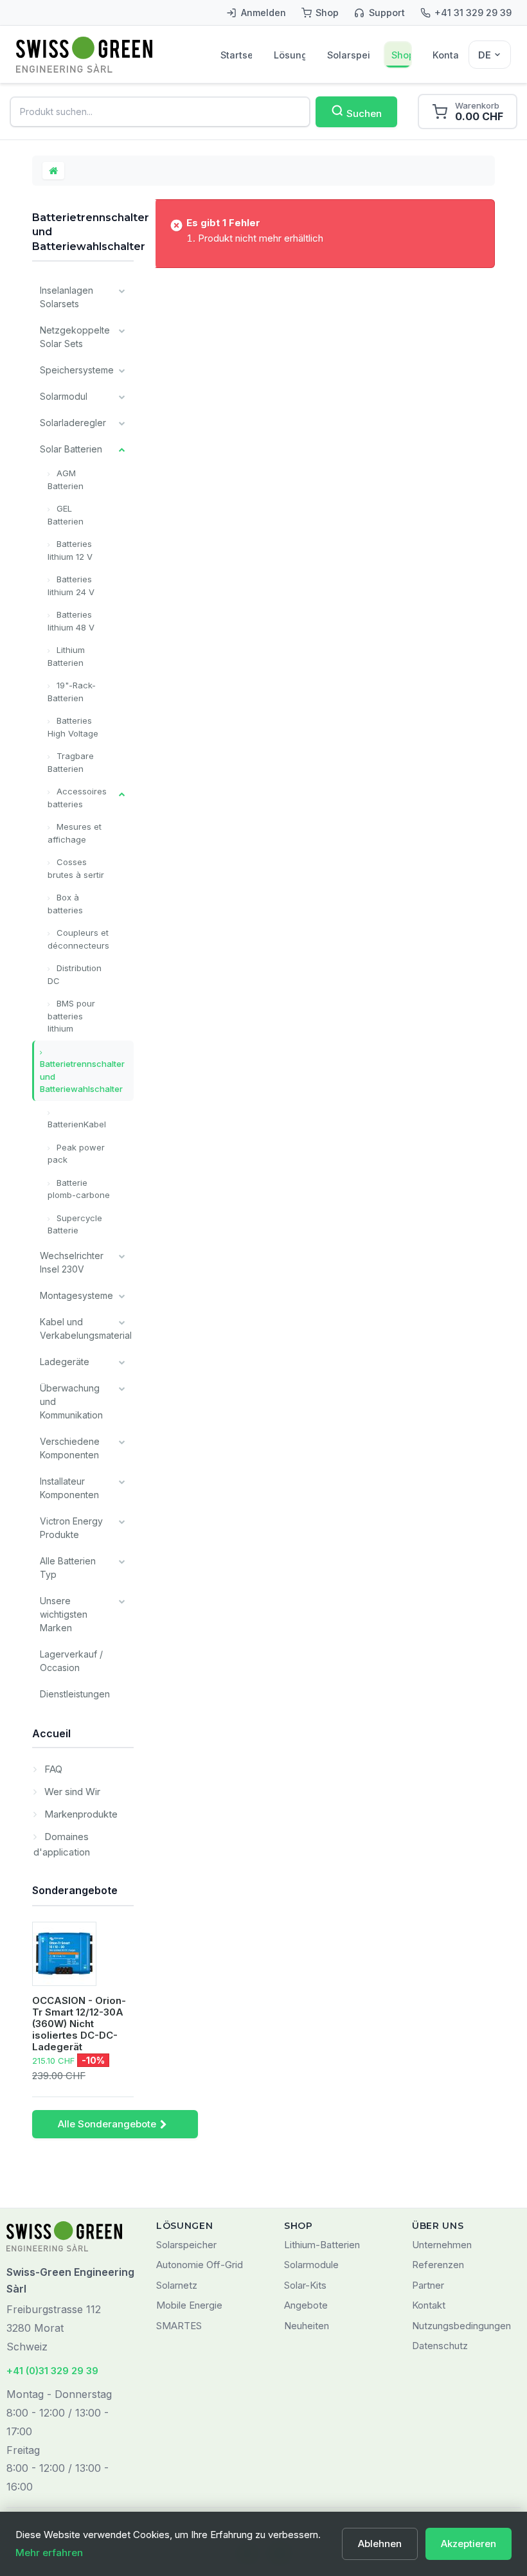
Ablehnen (380, 2544)
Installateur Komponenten (69, 1488)
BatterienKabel (77, 1124)
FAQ (52, 1769)
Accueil (51, 1733)
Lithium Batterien (66, 656)
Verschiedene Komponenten (70, 1448)
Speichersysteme (77, 370)
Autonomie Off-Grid (200, 2265)
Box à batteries (65, 904)
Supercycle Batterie (75, 1224)
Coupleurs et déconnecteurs (78, 939)
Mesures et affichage (75, 833)
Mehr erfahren (49, 2553)
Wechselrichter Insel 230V (72, 1262)
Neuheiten (307, 2326)
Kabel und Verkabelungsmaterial (86, 1328)
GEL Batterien (66, 515)
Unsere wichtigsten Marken (64, 1614)
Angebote (306, 2305)
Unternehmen (442, 2245)
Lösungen (290, 55)
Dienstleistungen (75, 1694)
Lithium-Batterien (322, 2245)
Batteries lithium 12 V (70, 550)
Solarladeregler (73, 423)
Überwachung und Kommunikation (71, 1401)
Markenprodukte (80, 1814)
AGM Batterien (66, 479)
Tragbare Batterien (71, 762)
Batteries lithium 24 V (71, 586)
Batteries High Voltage (73, 727)
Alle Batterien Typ (68, 1568)
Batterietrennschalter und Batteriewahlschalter (82, 1076)
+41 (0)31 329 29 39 (52, 2371)
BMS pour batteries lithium (71, 1016)
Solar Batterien (71, 449)
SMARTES (179, 2326)
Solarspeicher (348, 55)
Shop (401, 55)
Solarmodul (64, 396)
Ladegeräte (65, 1362)
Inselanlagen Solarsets (67, 297)
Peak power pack (76, 1154)
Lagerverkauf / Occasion (71, 1661)
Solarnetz (177, 2285)
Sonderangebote (75, 1890)
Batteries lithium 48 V (71, 621)
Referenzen (438, 2265)
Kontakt (445, 55)
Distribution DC (75, 974)
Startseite (236, 55)
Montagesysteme (76, 1295)
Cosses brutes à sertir (76, 868)
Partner (428, 2285)
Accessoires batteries (77, 798)
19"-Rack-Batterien (72, 692)
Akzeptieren (469, 2544)
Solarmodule (311, 2265)
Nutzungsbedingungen (461, 2326)
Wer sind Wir (71, 1792)
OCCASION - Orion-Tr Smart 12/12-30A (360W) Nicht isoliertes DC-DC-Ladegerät (79, 2024)
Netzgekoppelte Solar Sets (75, 337)
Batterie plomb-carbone (79, 1189)
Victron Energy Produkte (71, 1528)
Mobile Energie (189, 2305)
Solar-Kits (305, 2285)
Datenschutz (440, 2346)
